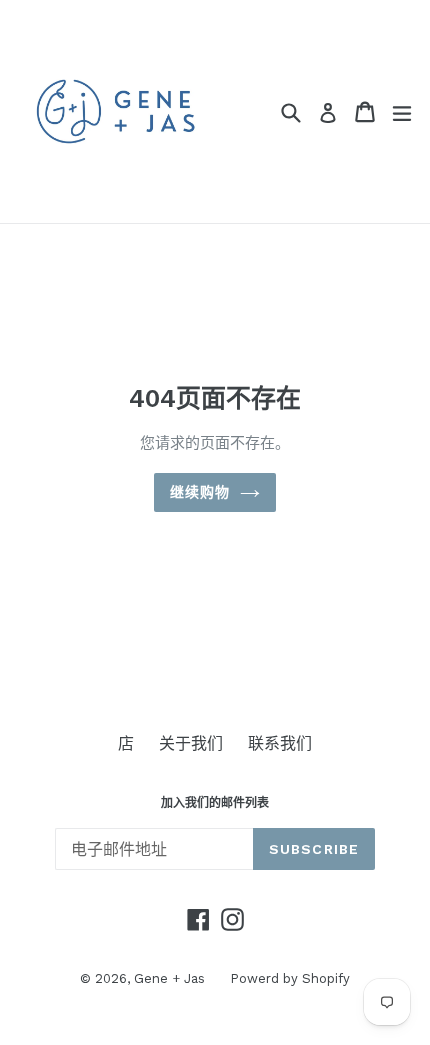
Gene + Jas (169, 978)
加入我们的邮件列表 (215, 803)
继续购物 (200, 492)
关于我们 (191, 743)
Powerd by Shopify (290, 978)
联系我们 (280, 743)
